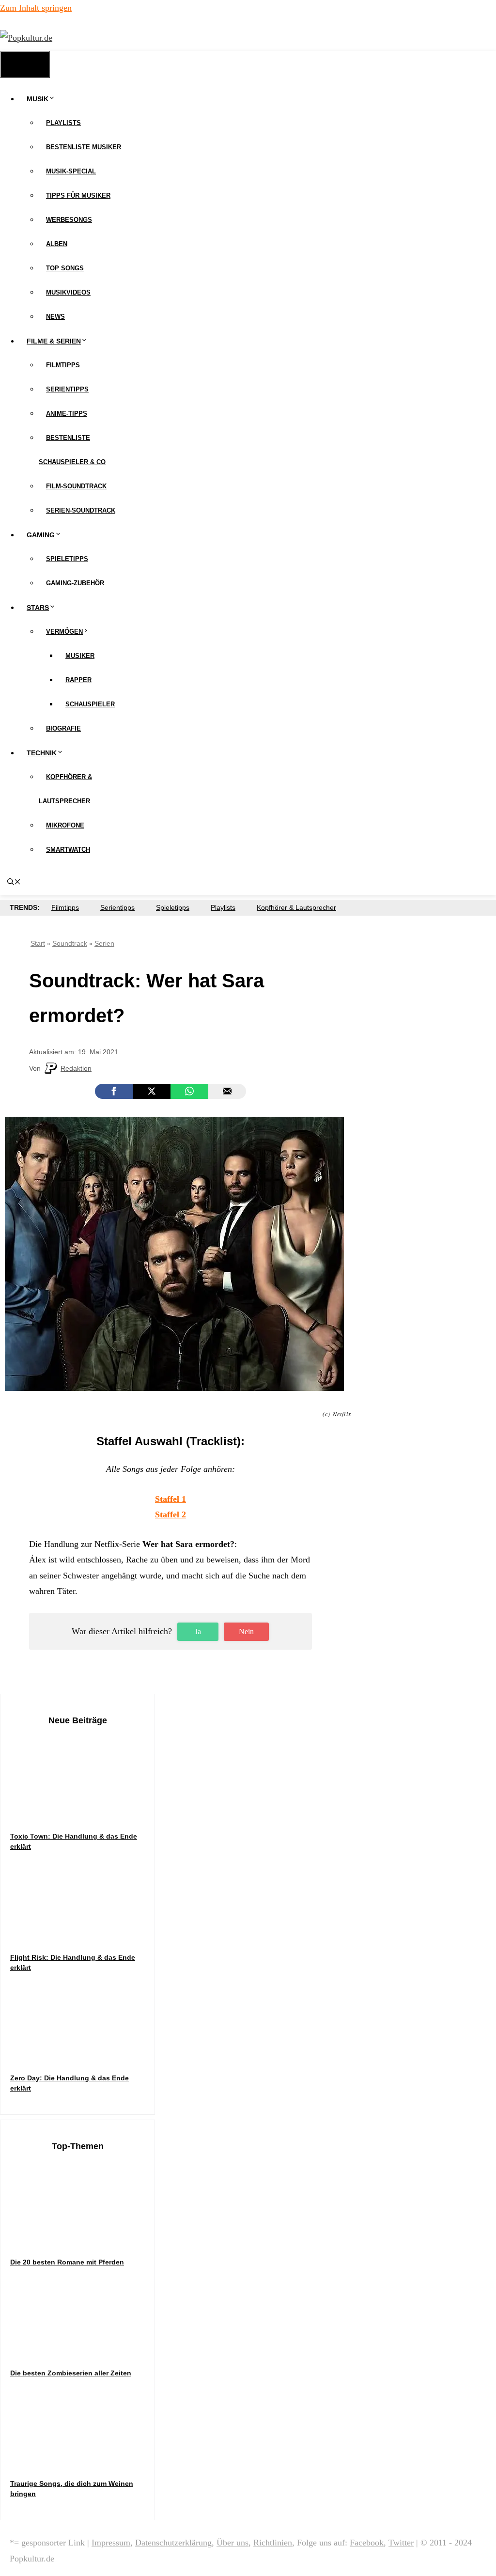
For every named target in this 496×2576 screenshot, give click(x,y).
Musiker (80, 656)
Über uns (232, 2543)
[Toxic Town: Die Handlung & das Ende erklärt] (83, 1812)
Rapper (78, 680)
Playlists (63, 123)
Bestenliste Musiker (84, 147)
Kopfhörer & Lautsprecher (296, 907)
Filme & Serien (54, 341)
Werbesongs (69, 220)
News (55, 317)
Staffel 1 (170, 1499)
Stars (38, 608)
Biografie (63, 728)
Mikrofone (65, 825)
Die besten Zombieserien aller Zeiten (71, 2373)
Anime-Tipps (67, 414)
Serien (104, 943)
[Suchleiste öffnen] (14, 883)
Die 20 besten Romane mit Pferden (67, 2262)
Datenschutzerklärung (173, 2543)
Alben (57, 244)
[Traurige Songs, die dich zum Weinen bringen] (83, 2459)
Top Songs (65, 268)
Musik (38, 99)
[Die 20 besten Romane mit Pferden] (83, 2238)
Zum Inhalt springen (36, 8)
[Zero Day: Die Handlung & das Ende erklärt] (83, 2054)
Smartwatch (68, 850)
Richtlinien (273, 2543)
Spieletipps (67, 559)
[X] (152, 1091)
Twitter (401, 2543)
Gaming (41, 535)
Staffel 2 (170, 1514)
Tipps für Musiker (78, 195)
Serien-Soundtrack (81, 510)
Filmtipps (63, 365)
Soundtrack (70, 943)
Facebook (367, 2543)
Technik (42, 753)
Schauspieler (90, 704)
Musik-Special (71, 171)
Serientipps (67, 389)
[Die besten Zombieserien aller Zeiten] (83, 2349)
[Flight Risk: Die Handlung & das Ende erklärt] (83, 1933)
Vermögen (64, 632)
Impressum (111, 2543)
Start (38, 943)
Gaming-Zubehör (75, 583)
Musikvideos (68, 292)
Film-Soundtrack (76, 486)
